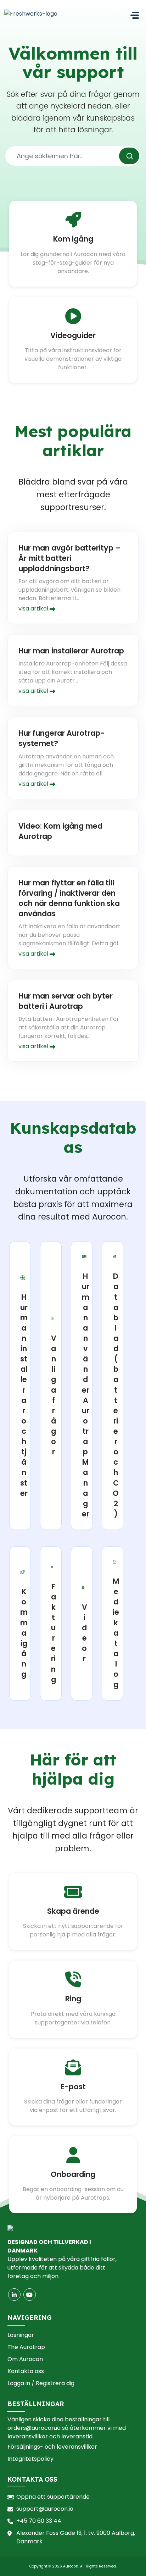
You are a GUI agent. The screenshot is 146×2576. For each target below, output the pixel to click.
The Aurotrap (26, 2347)
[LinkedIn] (14, 2295)
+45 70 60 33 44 (39, 2521)
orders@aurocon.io (34, 2428)
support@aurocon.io (45, 2509)
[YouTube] (30, 2295)
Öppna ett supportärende (53, 2497)
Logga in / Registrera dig (41, 2383)
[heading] (24, 1386)
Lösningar (21, 2335)
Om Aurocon (25, 2359)
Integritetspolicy (30, 2459)
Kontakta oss (26, 2371)
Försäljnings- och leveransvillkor (52, 2447)
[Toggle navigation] (135, 15)
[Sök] (129, 156)
